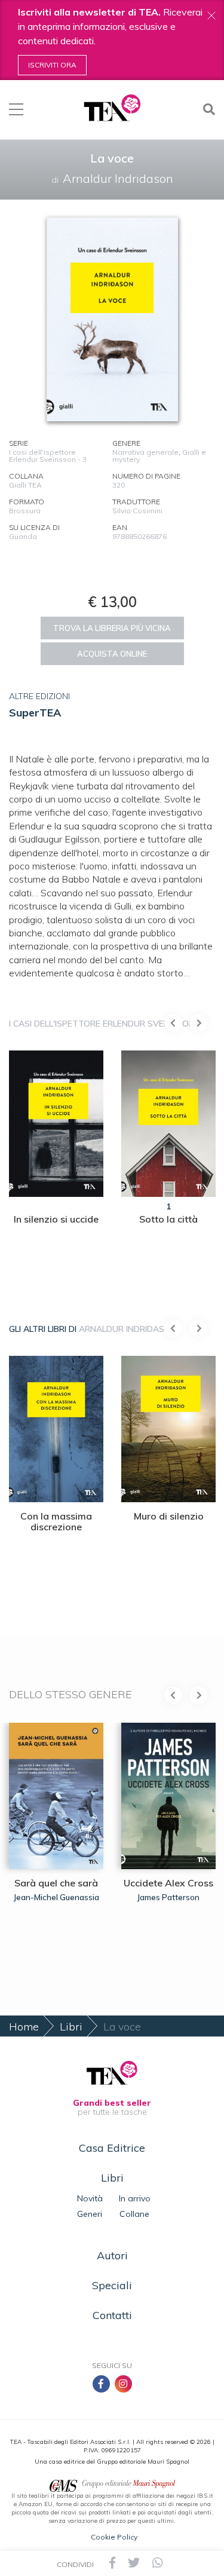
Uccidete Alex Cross (168, 1883)
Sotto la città (168, 1219)
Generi (90, 2214)
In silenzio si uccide (56, 1219)
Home (24, 2027)
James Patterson (168, 1897)
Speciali (112, 2285)
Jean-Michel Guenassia (56, 1897)
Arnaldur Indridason (128, 1329)
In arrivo (135, 2198)
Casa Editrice (112, 2148)
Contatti (112, 2315)
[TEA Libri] (112, 108)
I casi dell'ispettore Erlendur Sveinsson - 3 (48, 456)
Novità (90, 2198)
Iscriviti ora (52, 65)
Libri (71, 2027)
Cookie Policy (114, 2537)
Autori (112, 2255)
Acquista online (112, 654)
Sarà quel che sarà (56, 1883)
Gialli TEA (25, 485)
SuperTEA (35, 713)
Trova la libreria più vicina (112, 628)
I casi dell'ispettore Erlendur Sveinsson (102, 1024)
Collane (134, 2214)
